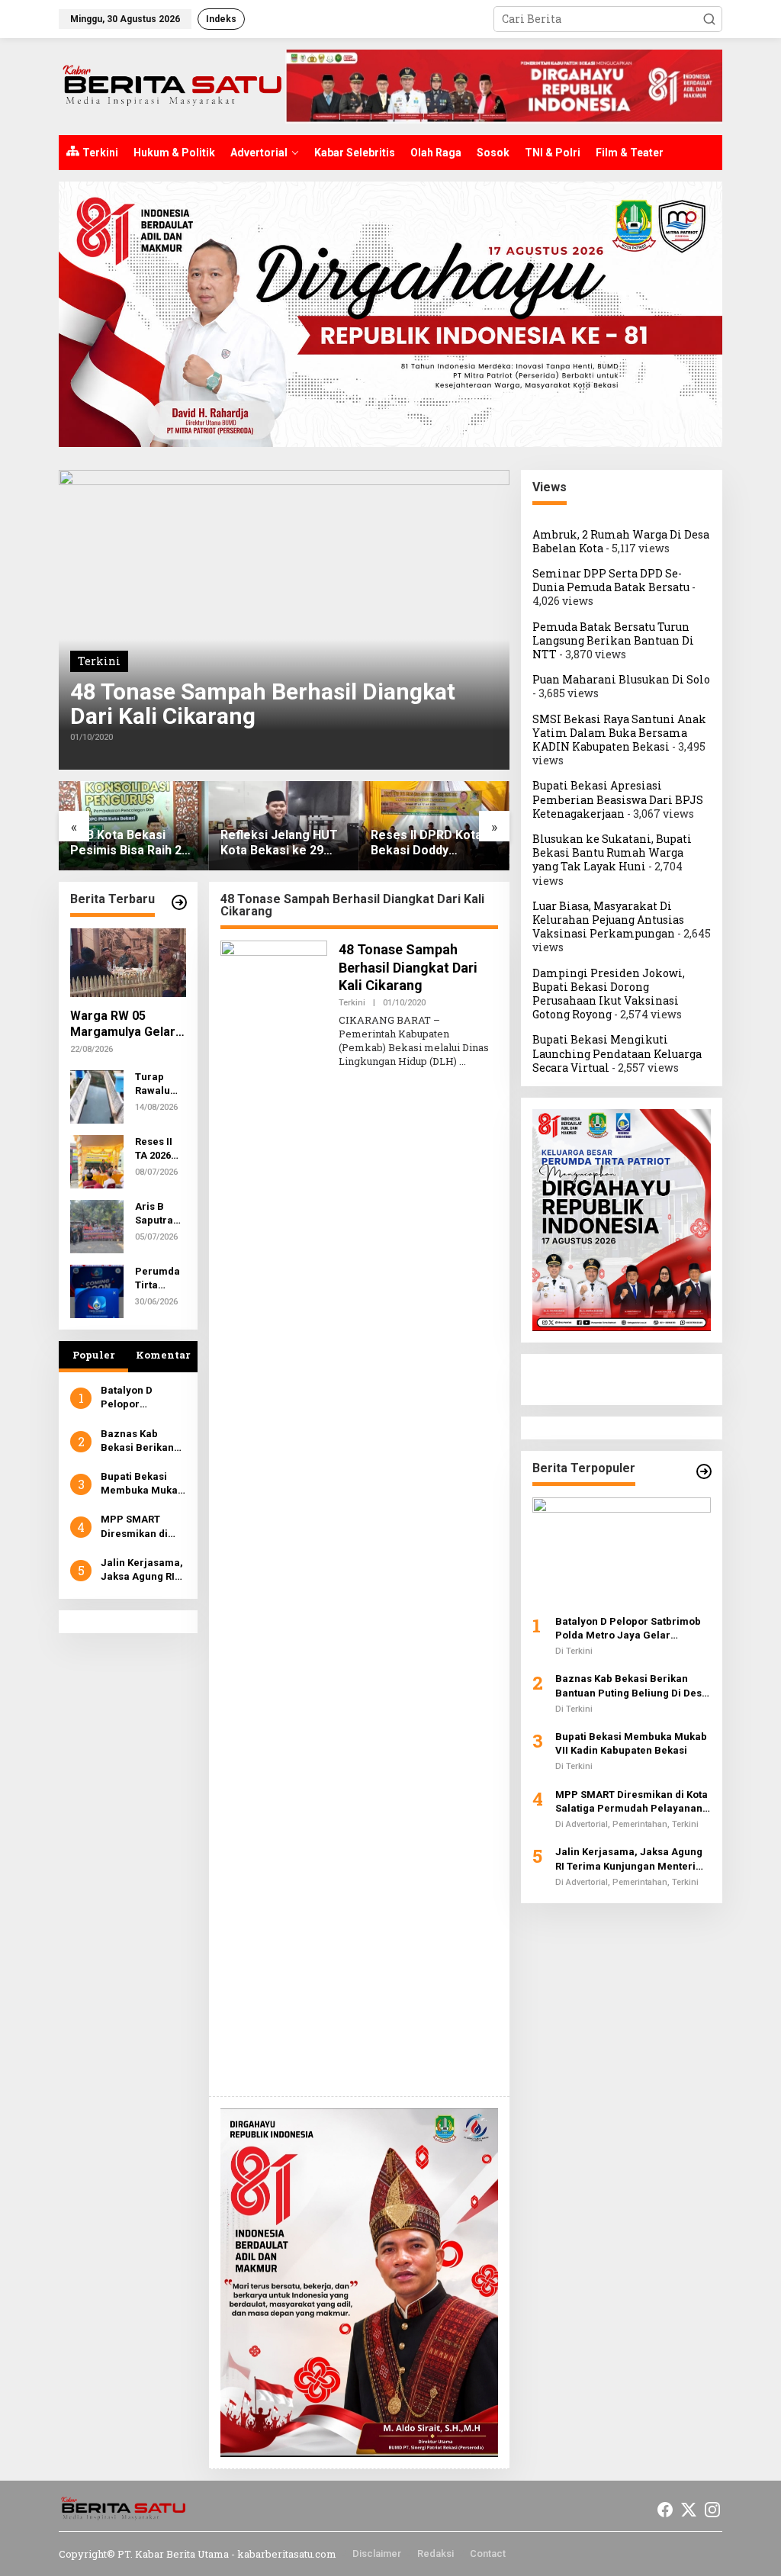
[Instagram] (712, 2510)
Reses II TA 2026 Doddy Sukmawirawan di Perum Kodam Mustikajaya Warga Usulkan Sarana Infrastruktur (159, 1149)
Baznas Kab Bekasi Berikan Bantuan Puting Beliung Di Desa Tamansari (139, 1441)
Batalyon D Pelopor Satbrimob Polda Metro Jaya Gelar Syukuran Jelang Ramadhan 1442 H (143, 1398)
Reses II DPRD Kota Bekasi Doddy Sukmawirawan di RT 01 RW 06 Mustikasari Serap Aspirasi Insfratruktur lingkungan (432, 844)
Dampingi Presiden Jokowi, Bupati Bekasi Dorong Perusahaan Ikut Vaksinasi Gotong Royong (609, 994)
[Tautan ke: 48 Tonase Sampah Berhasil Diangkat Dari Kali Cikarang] (284, 620)
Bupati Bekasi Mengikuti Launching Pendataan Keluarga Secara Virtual (617, 1053)
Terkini (99, 661)
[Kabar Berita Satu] (172, 85)
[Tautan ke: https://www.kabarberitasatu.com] (704, 1471)
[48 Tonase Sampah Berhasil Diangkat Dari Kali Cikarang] (463, 1061)
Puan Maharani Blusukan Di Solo (621, 679)
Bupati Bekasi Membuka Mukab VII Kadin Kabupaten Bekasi (142, 1484)
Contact (488, 2553)
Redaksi (435, 2553)
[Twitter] (689, 2510)
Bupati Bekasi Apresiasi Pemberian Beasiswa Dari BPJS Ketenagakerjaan (618, 799)
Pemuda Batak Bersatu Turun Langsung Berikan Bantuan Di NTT (613, 640)
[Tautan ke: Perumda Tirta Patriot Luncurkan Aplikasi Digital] (97, 1290)
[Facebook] (665, 2510)
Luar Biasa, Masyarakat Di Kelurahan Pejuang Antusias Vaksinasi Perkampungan (608, 920)
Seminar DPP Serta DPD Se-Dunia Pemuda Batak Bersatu (611, 580)
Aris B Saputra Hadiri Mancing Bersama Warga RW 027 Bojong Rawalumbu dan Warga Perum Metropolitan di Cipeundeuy (160, 1214)
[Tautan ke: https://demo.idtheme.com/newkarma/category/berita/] (179, 902)
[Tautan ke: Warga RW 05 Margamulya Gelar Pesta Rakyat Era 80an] (128, 963)
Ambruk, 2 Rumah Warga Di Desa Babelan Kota (621, 541)
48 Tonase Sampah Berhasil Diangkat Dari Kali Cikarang (263, 704)
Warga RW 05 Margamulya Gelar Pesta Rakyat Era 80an (123, 1024)
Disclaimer (377, 2553)
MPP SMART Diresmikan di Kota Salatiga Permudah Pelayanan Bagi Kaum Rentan (139, 1527)
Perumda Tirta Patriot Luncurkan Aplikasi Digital (159, 1279)
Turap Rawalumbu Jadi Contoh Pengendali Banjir (160, 1084)
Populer (93, 1355)
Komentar (163, 1355)
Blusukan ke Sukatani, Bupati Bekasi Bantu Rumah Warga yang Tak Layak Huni (612, 852)
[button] (709, 19)
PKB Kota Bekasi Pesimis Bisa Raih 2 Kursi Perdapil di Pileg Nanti (133, 844)
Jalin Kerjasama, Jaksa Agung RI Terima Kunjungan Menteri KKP (142, 1570)
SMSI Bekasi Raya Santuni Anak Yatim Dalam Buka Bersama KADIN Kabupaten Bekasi (619, 733)
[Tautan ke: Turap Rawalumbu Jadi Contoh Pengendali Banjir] (97, 1096)
